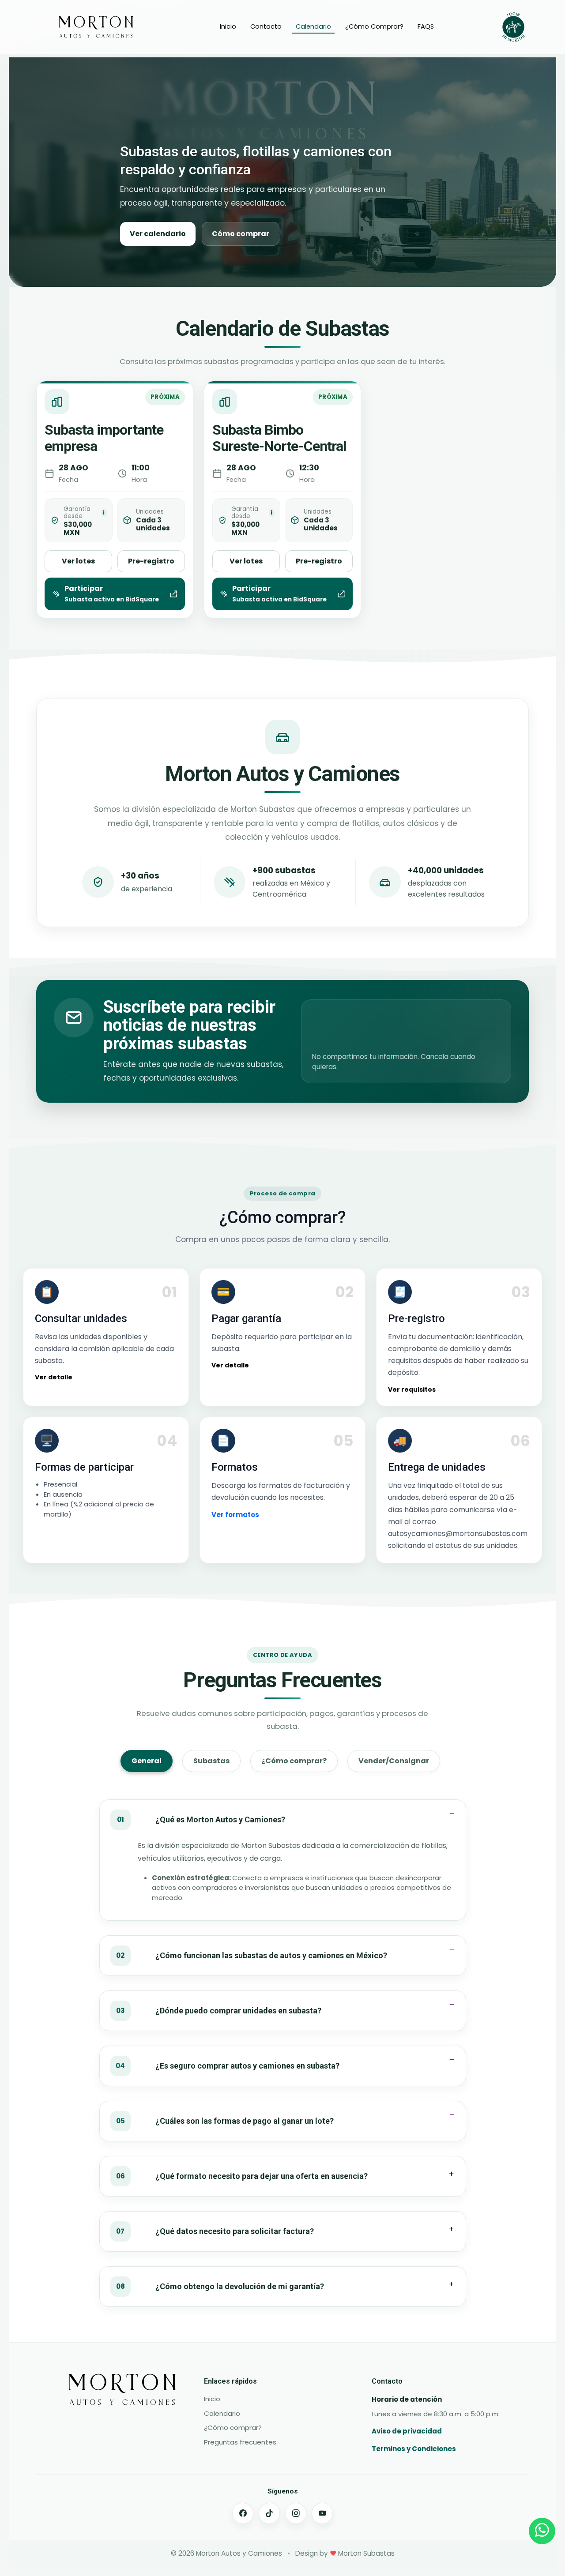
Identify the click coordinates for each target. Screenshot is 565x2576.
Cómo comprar (241, 234)
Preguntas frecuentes (240, 2442)
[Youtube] (322, 2513)
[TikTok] (269, 2513)
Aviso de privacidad (407, 2431)
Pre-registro (151, 561)
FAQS (426, 26)
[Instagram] (296, 2513)
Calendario (313, 26)
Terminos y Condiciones (414, 2449)
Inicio (228, 26)
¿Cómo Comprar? (374, 26)
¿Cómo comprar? (233, 2428)
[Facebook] (243, 2513)
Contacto (266, 26)
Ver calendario (158, 234)
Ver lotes (78, 561)
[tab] (147, 1761)
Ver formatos (235, 1515)
